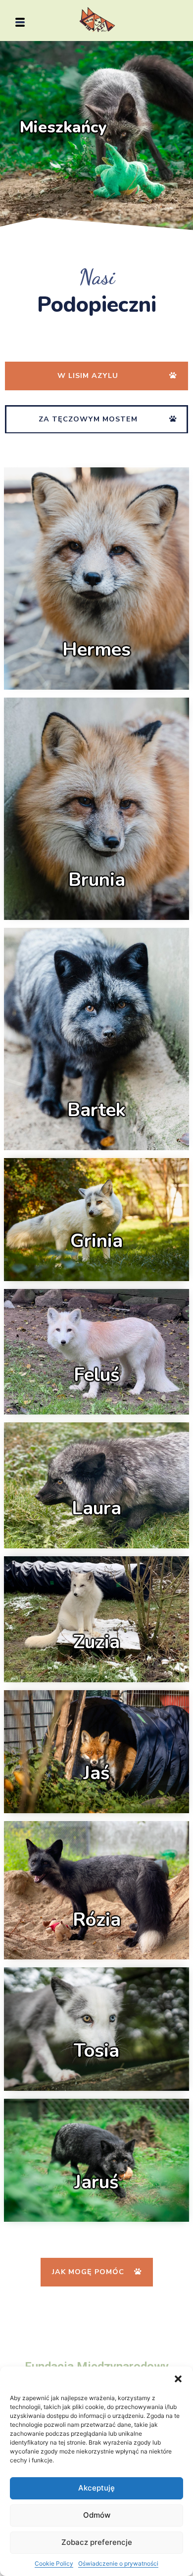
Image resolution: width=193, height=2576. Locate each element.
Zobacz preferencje (97, 2542)
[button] (178, 2379)
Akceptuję (96, 2488)
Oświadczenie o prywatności (118, 2563)
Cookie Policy (54, 2563)
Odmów (97, 2515)
